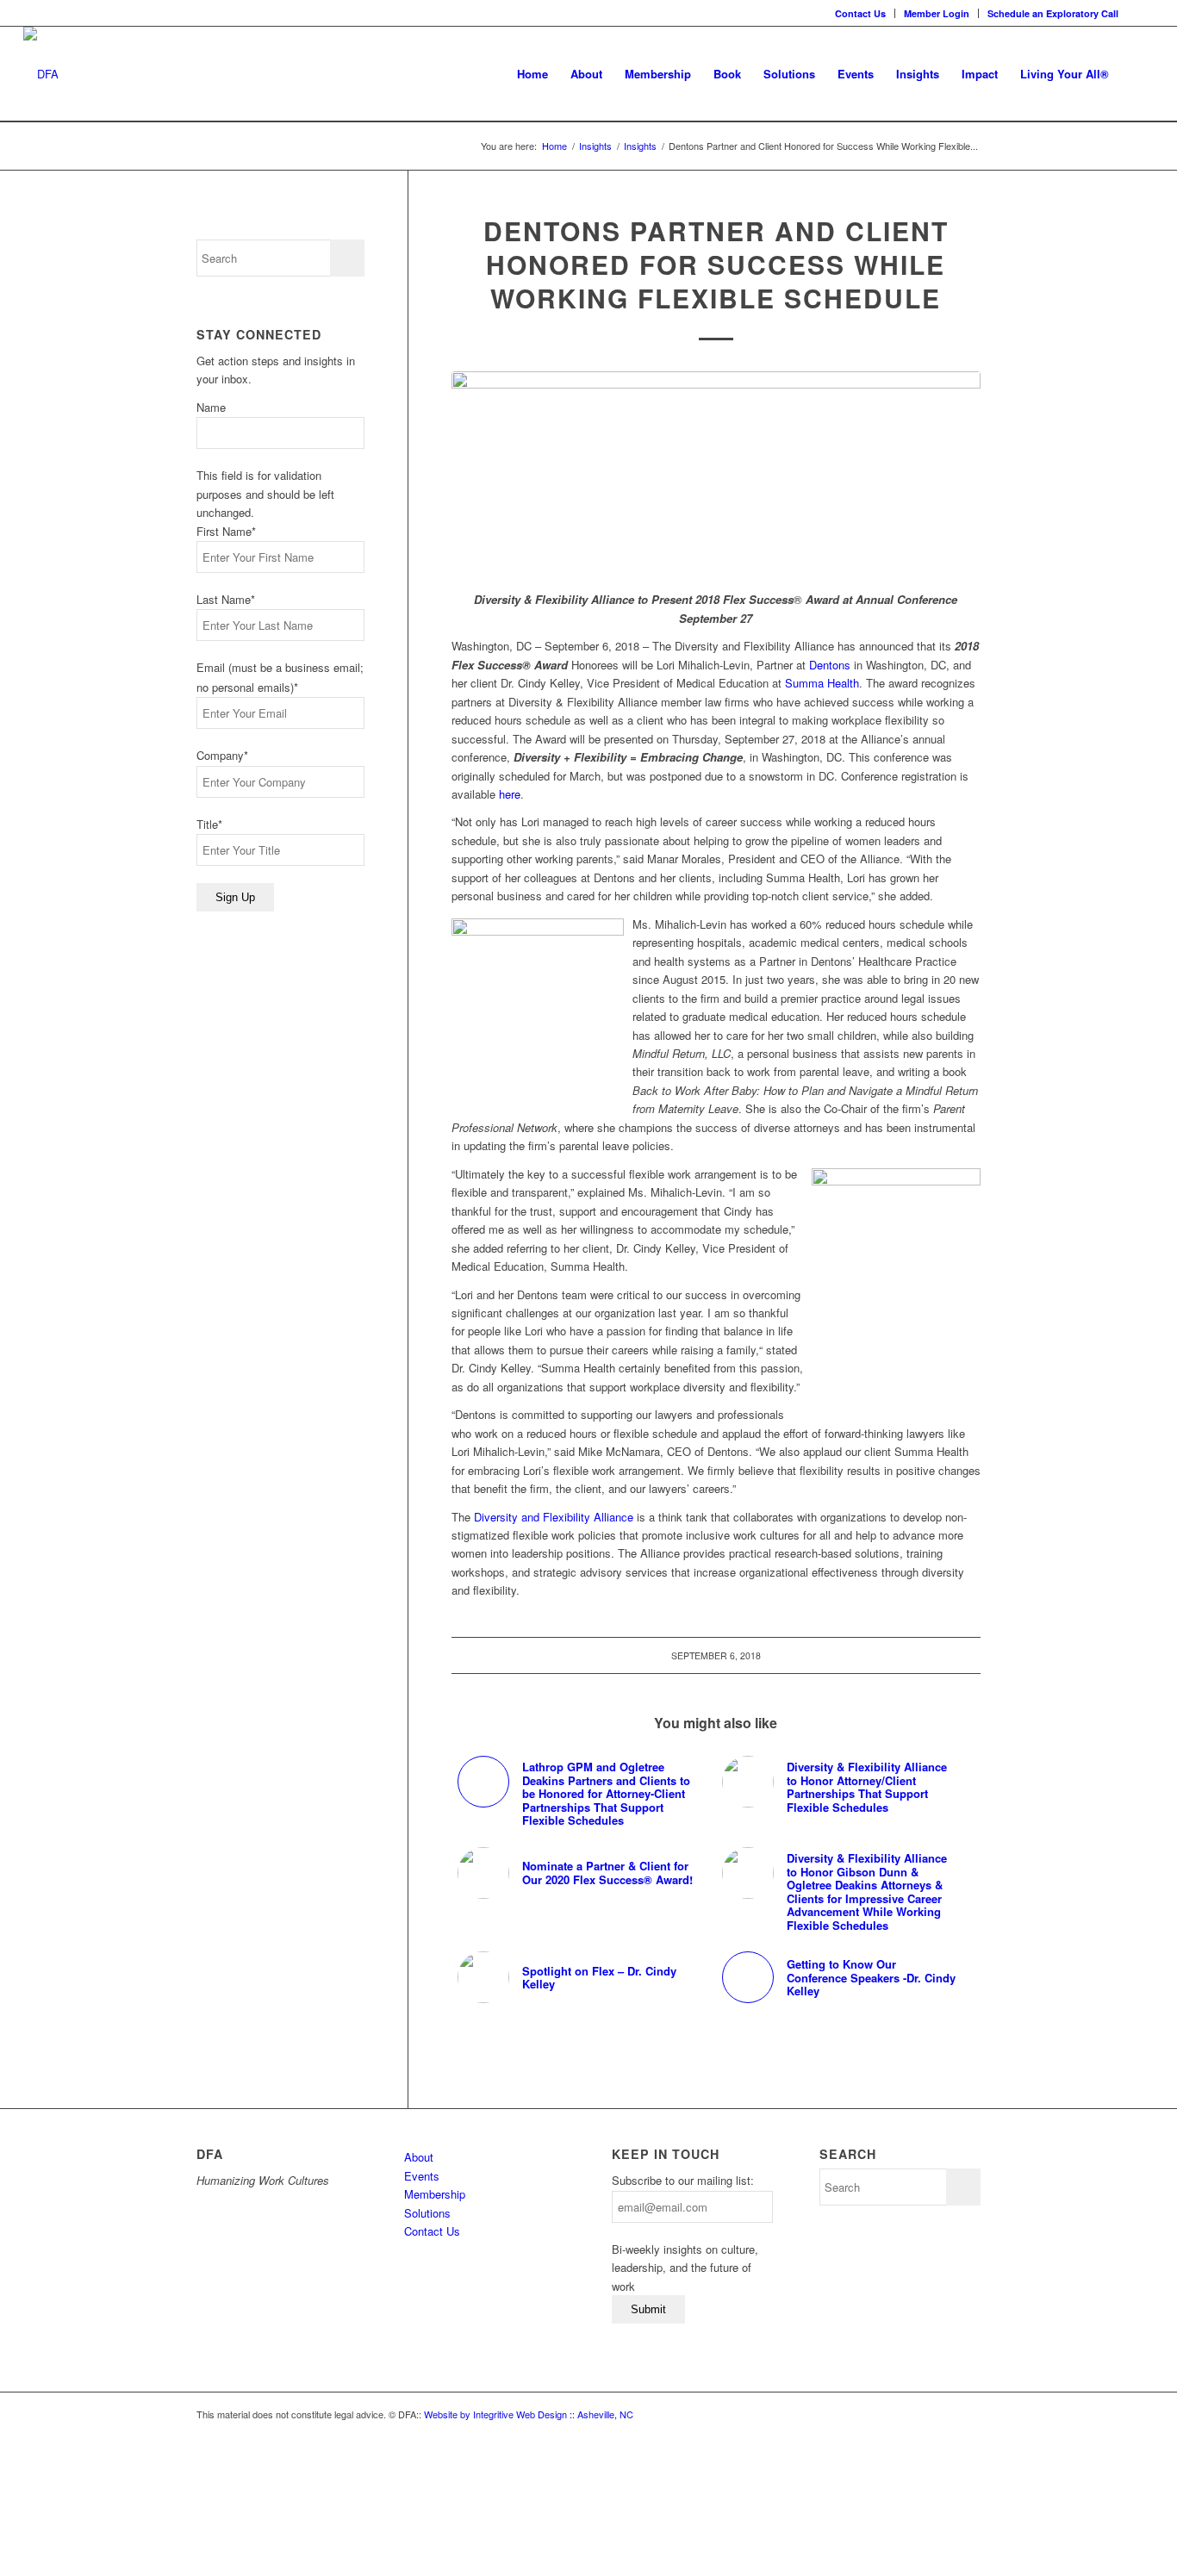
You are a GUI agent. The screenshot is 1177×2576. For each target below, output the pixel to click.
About (419, 2157)
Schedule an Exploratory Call (1053, 13)
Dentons (830, 665)
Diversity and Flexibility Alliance (554, 1517)
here (510, 794)
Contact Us (860, 13)
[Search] (1137, 74)
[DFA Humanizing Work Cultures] (41, 74)
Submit (648, 2309)
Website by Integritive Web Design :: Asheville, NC (529, 2414)
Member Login (937, 13)
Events (422, 2176)
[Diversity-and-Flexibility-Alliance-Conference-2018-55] (716, 472)
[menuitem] (861, 13)
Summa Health (822, 683)
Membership (435, 2194)
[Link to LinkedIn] (1141, 13)
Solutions (427, 2213)
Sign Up (235, 897)
